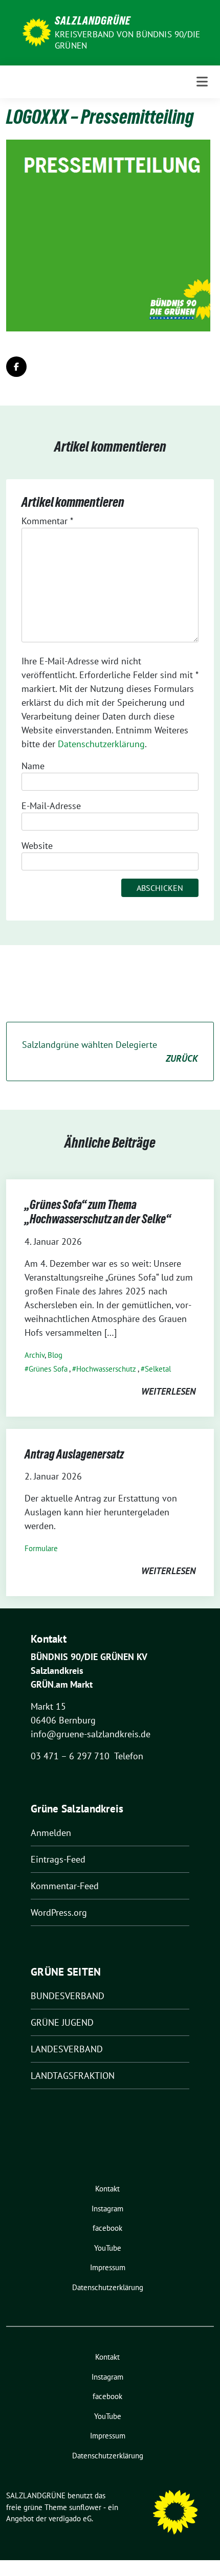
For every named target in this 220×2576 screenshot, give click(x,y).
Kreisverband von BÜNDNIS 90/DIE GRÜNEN (127, 40)
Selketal (158, 1369)
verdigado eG (70, 2518)
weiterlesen (168, 1391)
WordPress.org (59, 1912)
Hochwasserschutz (106, 1369)
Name (33, 766)
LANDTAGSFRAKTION (73, 2076)
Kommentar (47, 521)
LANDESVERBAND (67, 2049)
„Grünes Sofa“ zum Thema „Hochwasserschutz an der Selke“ (98, 1212)
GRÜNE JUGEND (62, 2022)
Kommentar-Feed (65, 1886)
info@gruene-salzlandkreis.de (91, 1734)
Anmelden (51, 1833)
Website (37, 846)
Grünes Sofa (48, 1369)
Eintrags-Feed (58, 1859)
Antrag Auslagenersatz (74, 1454)
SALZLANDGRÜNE (93, 20)
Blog (55, 1355)
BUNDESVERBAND (68, 1996)
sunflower (85, 2507)
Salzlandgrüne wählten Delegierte (110, 1051)
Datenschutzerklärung (101, 744)
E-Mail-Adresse (51, 806)
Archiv (35, 1355)
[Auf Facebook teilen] (16, 367)
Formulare (41, 1548)
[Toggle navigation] (202, 82)
